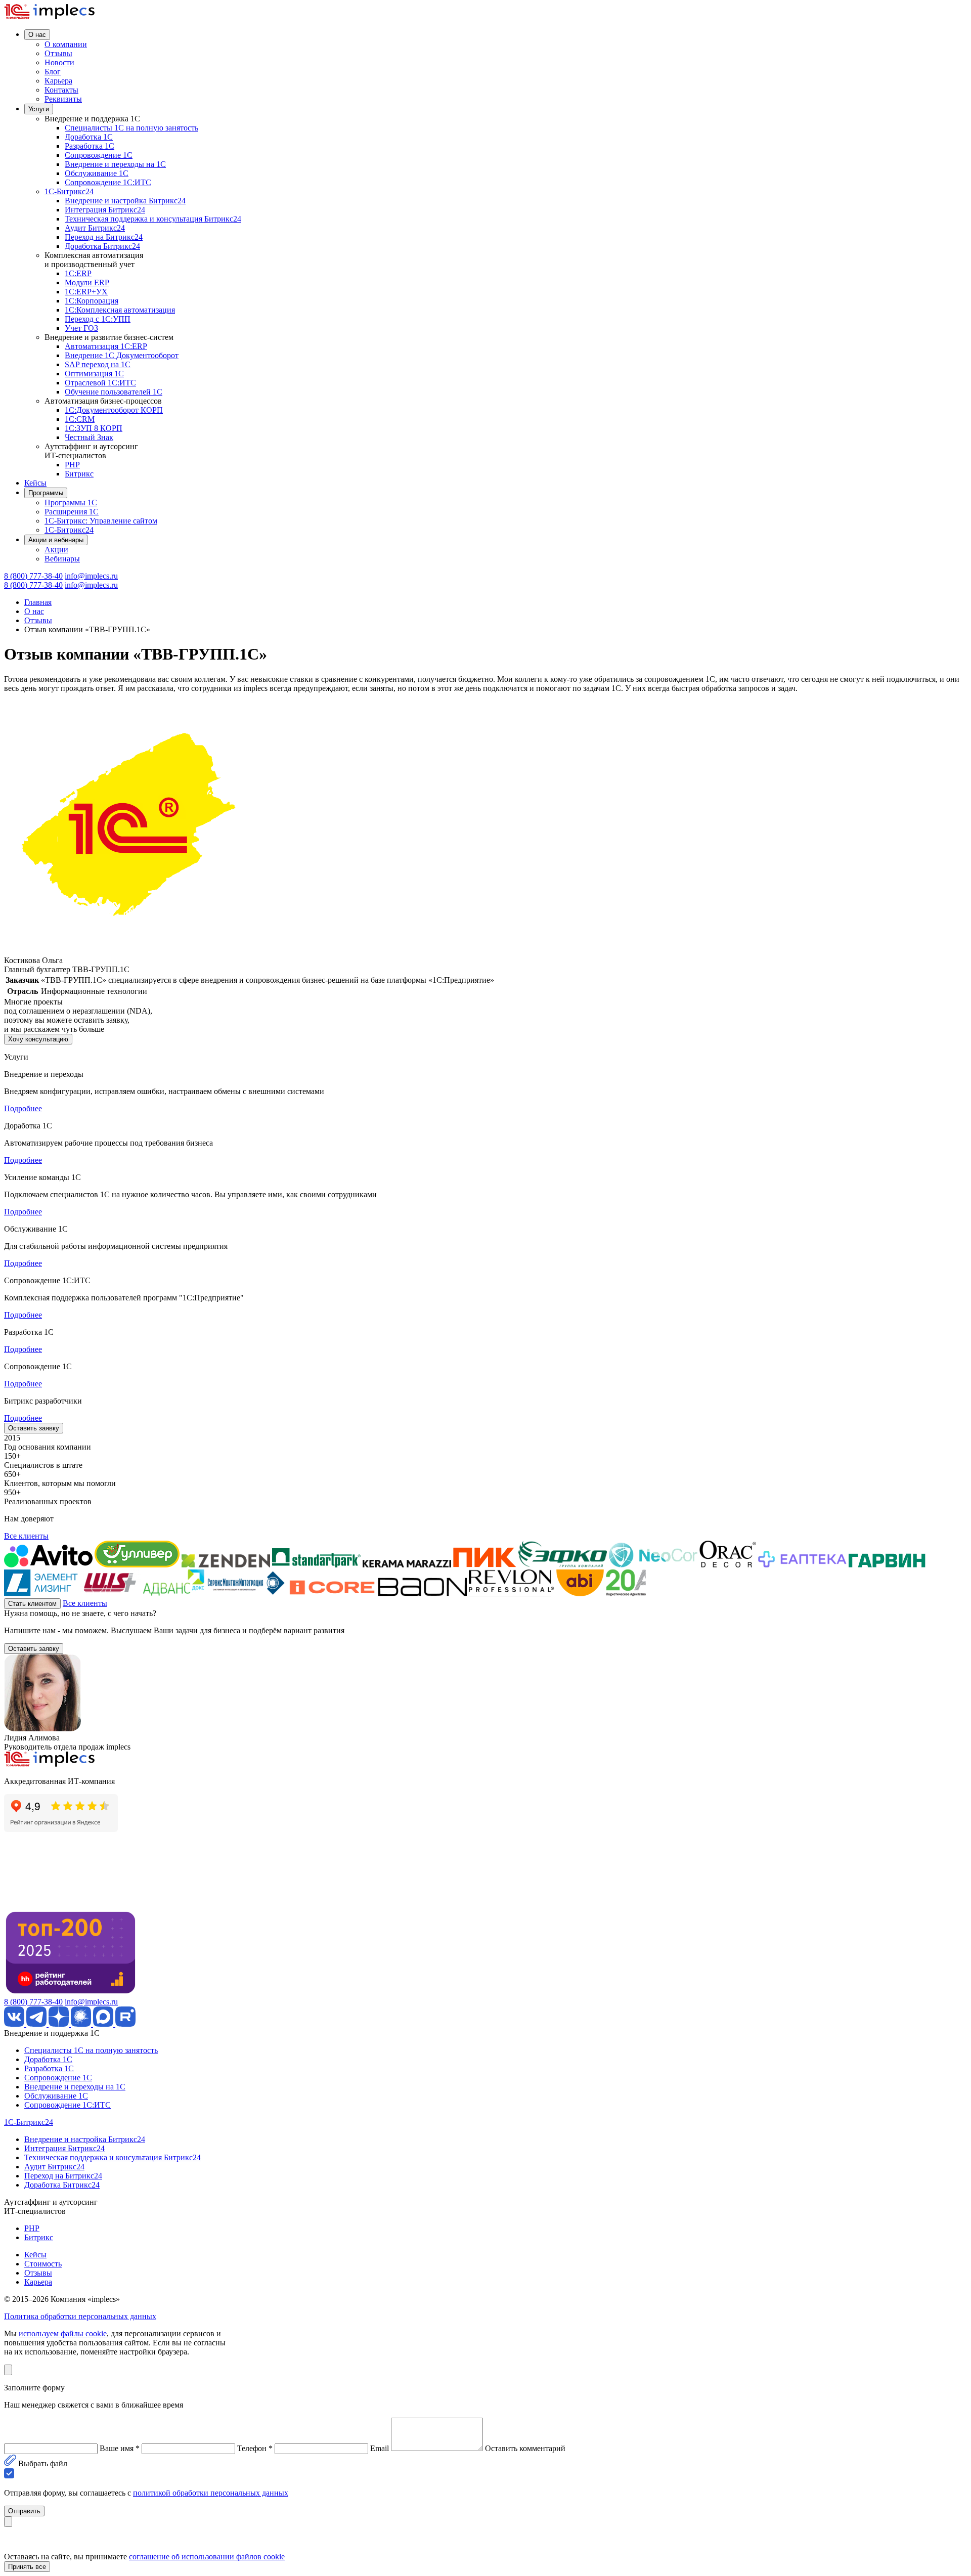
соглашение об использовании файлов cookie (207, 2557)
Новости (59, 62)
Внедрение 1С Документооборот (122, 355)
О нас (37, 35)
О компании (66, 44)
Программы (46, 493)
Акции (56, 550)
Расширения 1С (72, 512)
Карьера (58, 81)
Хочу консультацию (38, 1039)
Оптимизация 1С (94, 374)
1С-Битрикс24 (69, 191)
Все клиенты (26, 1536)
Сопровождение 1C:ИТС (108, 182)
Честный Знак (89, 437)
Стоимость (43, 2264)
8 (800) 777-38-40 (33, 576)
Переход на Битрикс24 (104, 237)
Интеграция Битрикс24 (105, 210)
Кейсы (35, 483)
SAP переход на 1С (98, 364)
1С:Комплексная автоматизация (120, 310)
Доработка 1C (89, 137)
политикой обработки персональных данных (211, 2493)
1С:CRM (80, 419)
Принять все (27, 2567)
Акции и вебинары (56, 540)
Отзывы (58, 53)
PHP (72, 465)
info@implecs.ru (91, 576)
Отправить (24, 2511)
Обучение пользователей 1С (114, 392)
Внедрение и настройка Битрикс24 (125, 201)
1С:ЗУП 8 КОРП (94, 428)
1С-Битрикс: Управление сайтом (101, 521)
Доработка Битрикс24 (102, 246)
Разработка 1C (90, 146)
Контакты (61, 90)
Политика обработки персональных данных (80, 2316)
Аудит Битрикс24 (95, 228)
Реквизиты (63, 99)
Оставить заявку (34, 1428)
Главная (38, 602)
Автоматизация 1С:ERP (106, 346)
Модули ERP (87, 282)
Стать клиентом (32, 1604)
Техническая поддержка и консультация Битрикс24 (153, 219)
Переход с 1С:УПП (98, 319)
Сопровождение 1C (99, 155)
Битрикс (79, 474)
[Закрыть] (8, 2370)
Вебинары (62, 559)
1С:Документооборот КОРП (114, 410)
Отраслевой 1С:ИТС (100, 383)
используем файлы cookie (63, 2333)
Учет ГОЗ (81, 328)
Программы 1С (71, 503)
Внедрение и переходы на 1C (115, 164)
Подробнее (23, 1108)
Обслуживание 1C (97, 173)
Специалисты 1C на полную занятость (131, 128)
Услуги (39, 109)
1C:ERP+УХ (86, 292)
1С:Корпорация (92, 301)
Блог (53, 72)
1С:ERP (78, 273)
